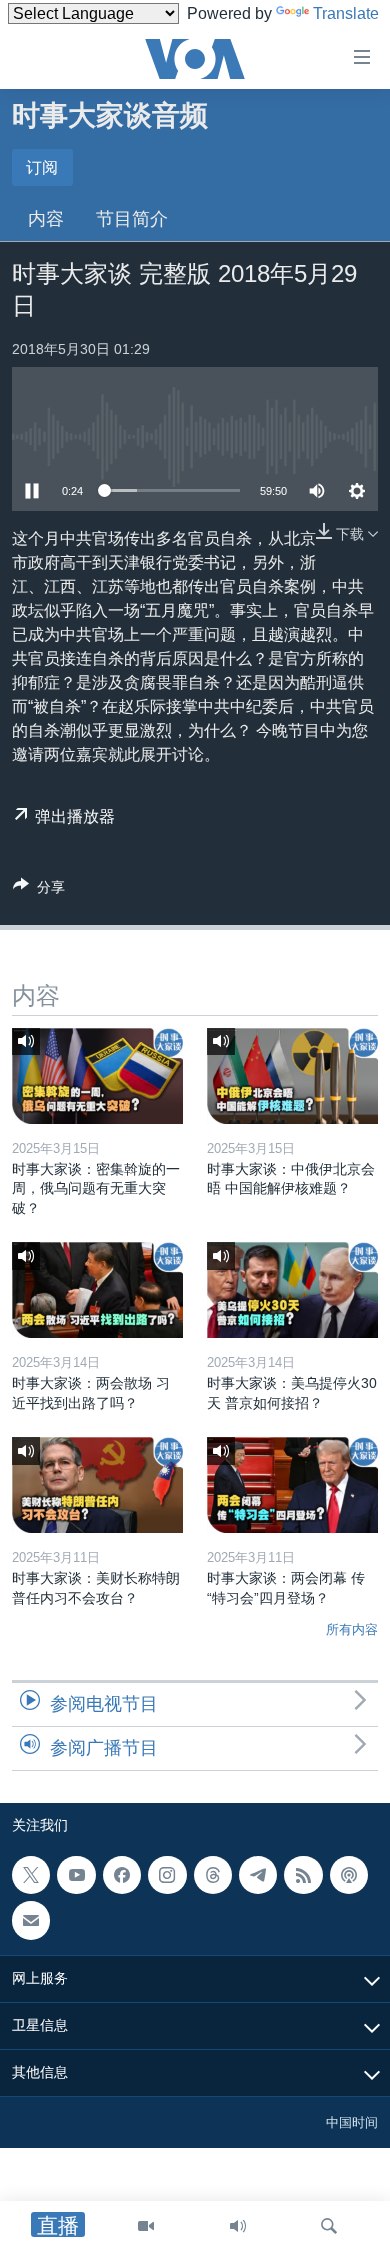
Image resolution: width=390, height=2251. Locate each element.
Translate (346, 13)
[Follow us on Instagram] (167, 1875)
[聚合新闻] (303, 1875)
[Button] (39, 890)
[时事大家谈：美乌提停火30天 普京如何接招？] (292, 1290)
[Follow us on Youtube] (76, 1875)
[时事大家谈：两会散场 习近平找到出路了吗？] (97, 1290)
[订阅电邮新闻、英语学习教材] (31, 1920)
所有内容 (352, 1629)
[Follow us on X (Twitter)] (31, 1875)
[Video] (146, 2226)
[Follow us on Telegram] (258, 1875)
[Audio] (238, 2226)
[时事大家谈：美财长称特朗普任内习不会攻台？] (97, 1485)
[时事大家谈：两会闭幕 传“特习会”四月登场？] (292, 1485)
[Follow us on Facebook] (122, 1875)
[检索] (329, 2226)
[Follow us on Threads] (213, 1875)
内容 (46, 219)
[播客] (349, 1875)
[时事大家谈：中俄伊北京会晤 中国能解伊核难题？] (292, 1076)
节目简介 (132, 219)
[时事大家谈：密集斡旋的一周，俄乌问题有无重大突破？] (97, 1076)
